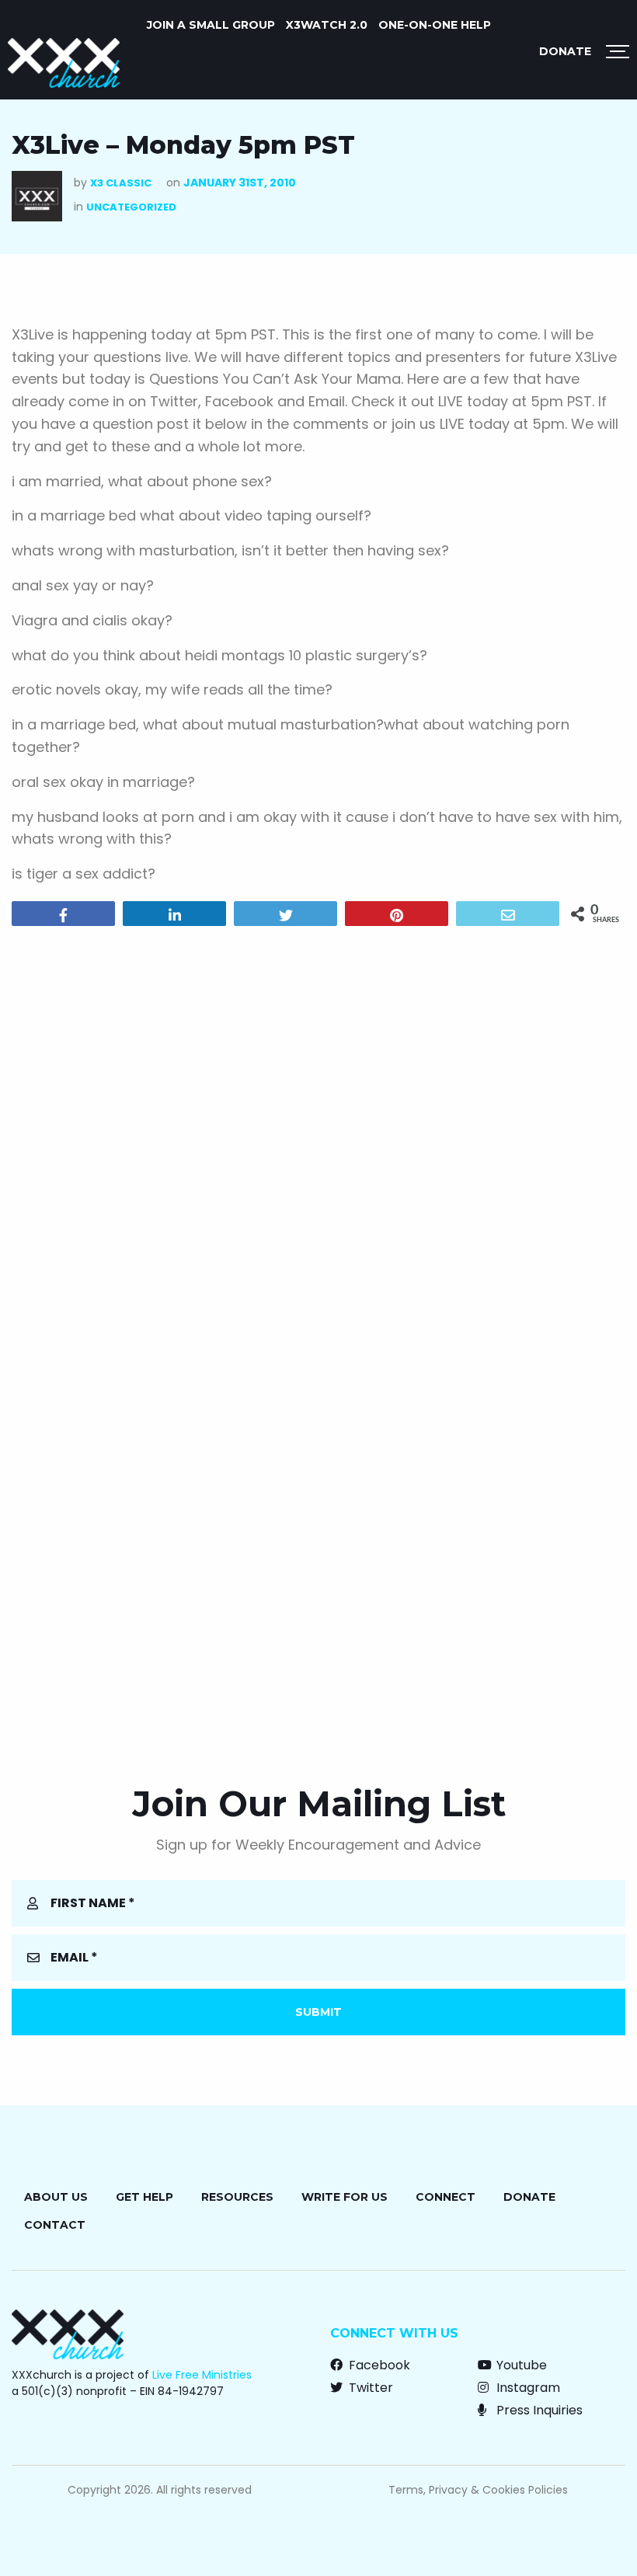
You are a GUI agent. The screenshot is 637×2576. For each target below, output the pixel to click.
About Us (56, 2197)
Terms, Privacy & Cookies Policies (478, 2490)
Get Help (144, 2197)
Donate (565, 51)
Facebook (378, 2365)
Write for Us (345, 2197)
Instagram (527, 2388)
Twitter (369, 2388)
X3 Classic (121, 183)
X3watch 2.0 (327, 25)
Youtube (520, 2365)
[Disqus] (318, 1137)
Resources (237, 2197)
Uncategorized (131, 207)
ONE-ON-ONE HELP (435, 25)
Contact (55, 2225)
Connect (446, 2197)
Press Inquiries (538, 2410)
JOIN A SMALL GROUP (211, 25)
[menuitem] (211, 25)
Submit (318, 2012)
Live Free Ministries (202, 2375)
